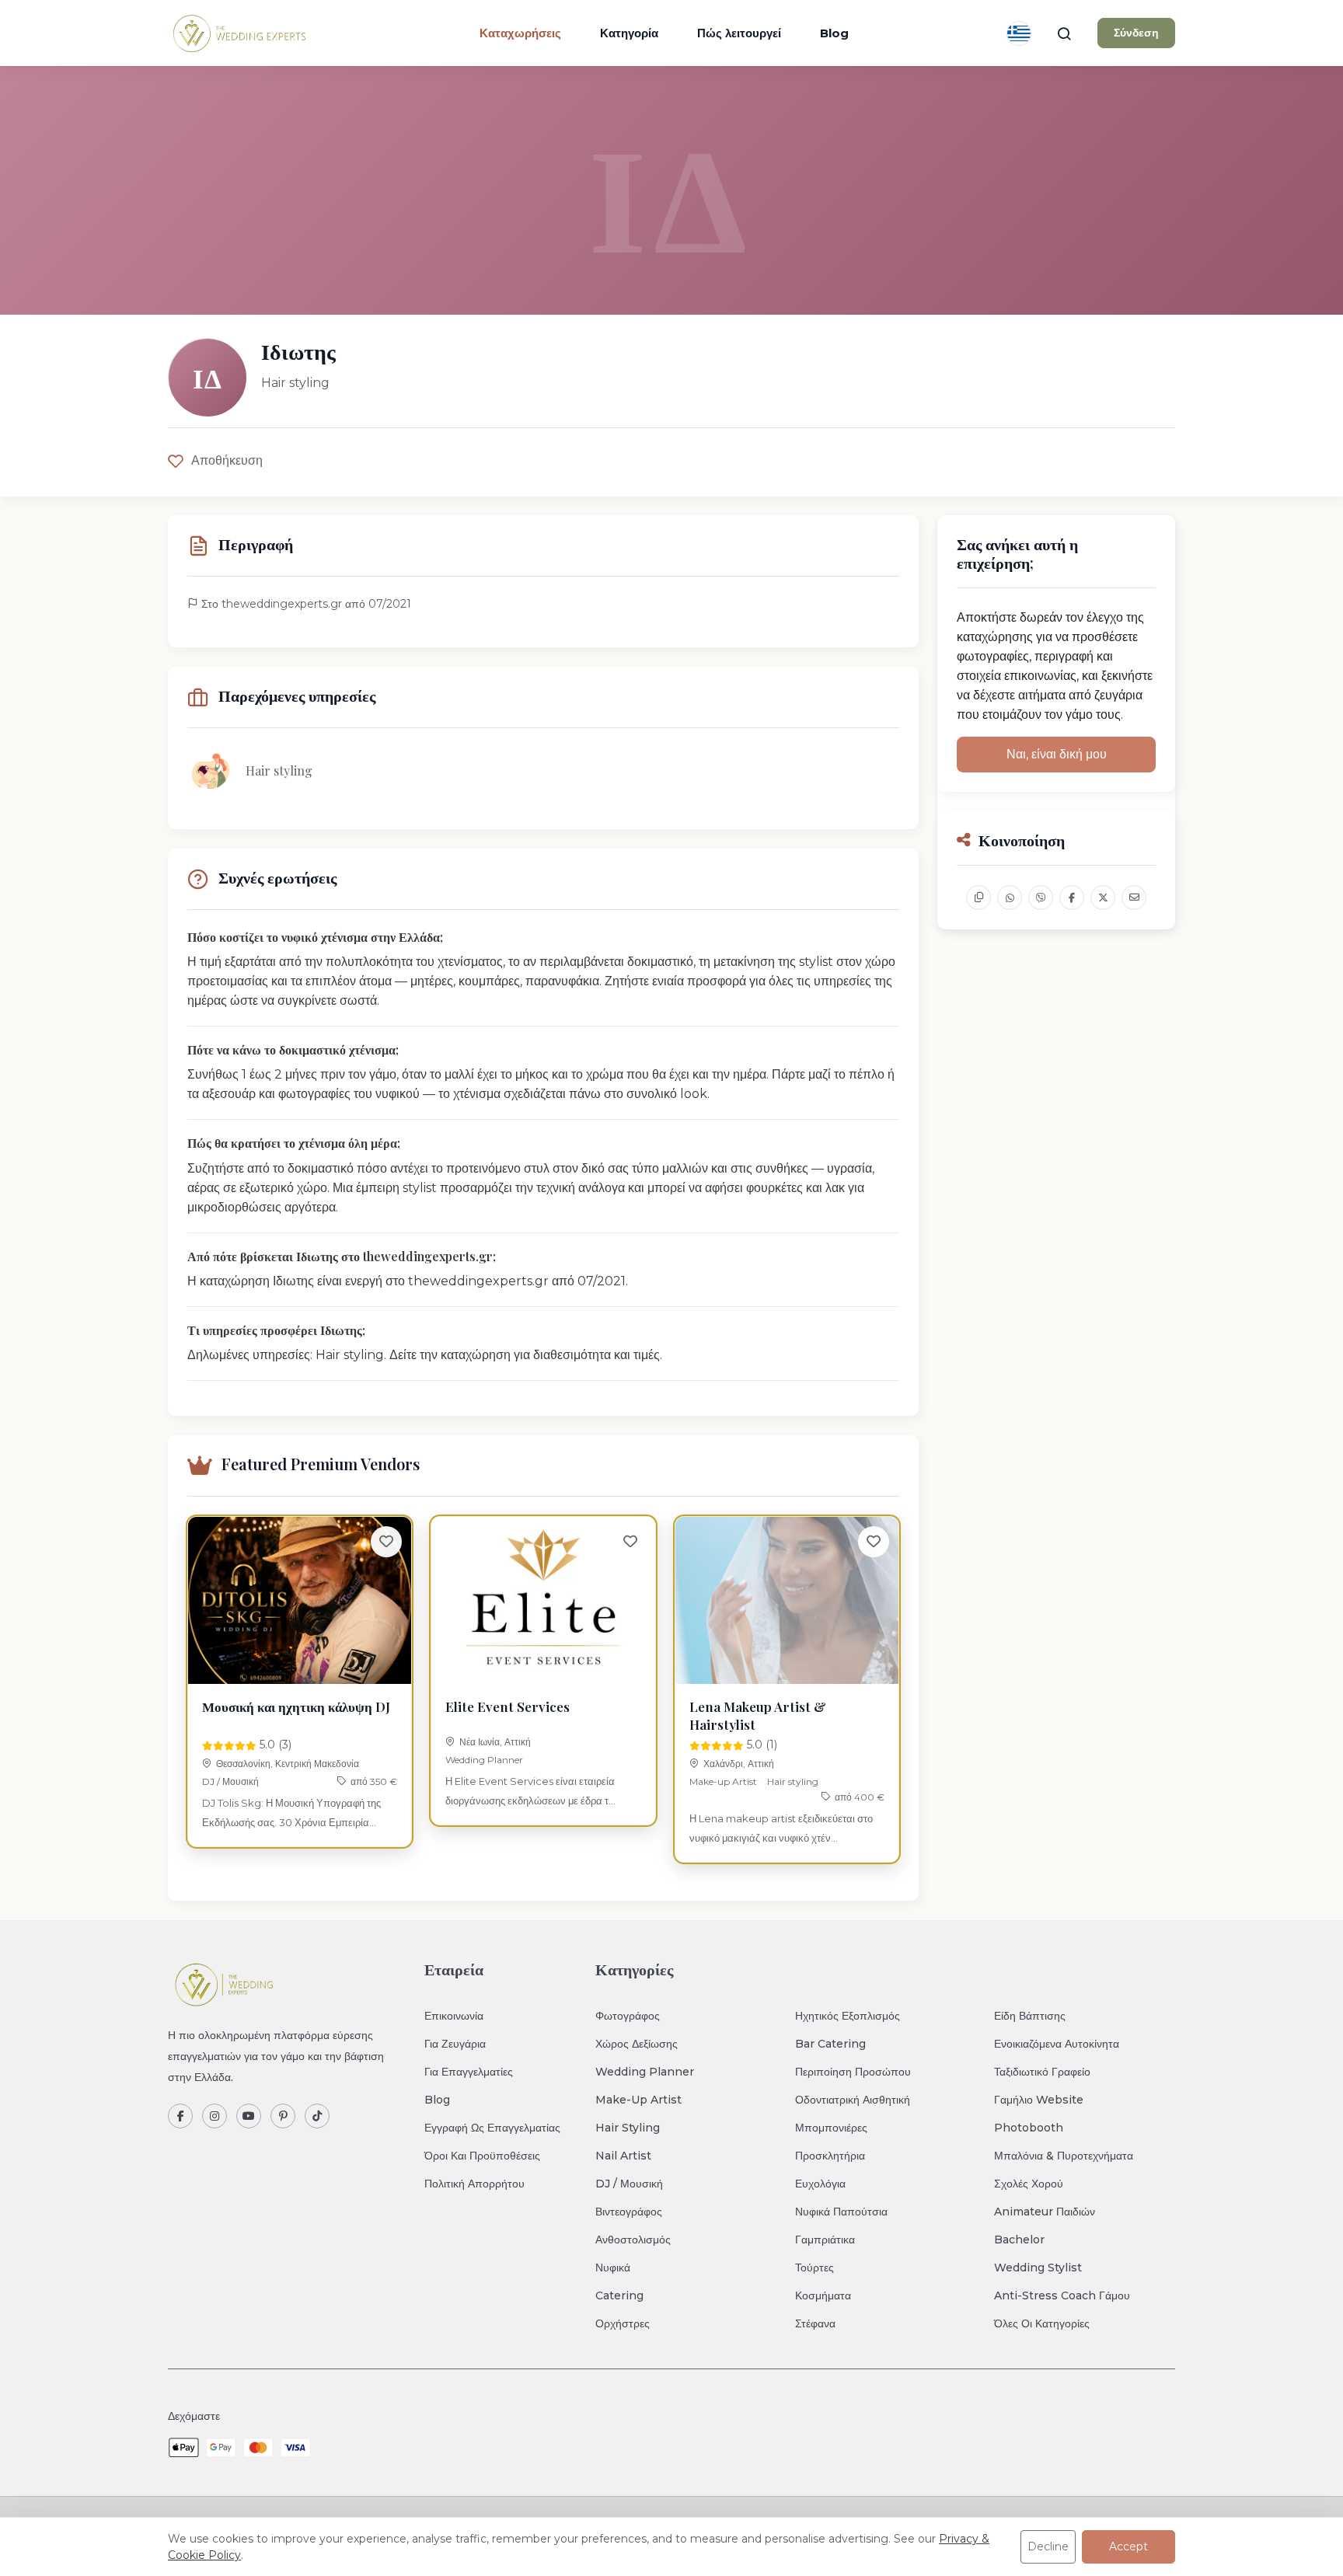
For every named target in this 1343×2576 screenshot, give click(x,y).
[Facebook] (180, 2116)
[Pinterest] (283, 2116)
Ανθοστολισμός (633, 2240)
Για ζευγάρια (455, 2044)
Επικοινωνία (454, 2016)
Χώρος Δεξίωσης (637, 2044)
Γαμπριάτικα (825, 2240)
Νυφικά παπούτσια (841, 2212)
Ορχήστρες (623, 2323)
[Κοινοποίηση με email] (1134, 898)
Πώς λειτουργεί (739, 33)
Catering (619, 2295)
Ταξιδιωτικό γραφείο (1042, 2072)
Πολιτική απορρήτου (474, 2184)
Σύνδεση (1136, 33)
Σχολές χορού (1029, 2184)
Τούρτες (815, 2268)
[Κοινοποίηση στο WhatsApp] (1010, 898)
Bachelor (1019, 2240)
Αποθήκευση (227, 460)
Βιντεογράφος (629, 2212)
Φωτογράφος (628, 2016)
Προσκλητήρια (830, 2156)
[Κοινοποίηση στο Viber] (1041, 898)
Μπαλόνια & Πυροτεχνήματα (1064, 2156)
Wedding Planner (484, 1760)
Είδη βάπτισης (1030, 2016)
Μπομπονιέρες (831, 2128)
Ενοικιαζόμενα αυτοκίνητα (1057, 2044)
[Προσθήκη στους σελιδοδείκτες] (386, 1542)
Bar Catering (830, 2044)
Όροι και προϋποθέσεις (482, 2156)
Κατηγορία (629, 33)
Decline (1048, 2546)
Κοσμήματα (823, 2295)
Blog (834, 33)
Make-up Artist (723, 1781)
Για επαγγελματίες (469, 2072)
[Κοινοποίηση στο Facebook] (1072, 898)
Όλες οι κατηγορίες (1042, 2323)
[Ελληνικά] (1019, 33)
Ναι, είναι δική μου (1057, 754)
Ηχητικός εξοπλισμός (848, 2016)
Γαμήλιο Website (1039, 2100)
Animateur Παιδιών (1045, 2212)
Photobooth (1029, 2128)
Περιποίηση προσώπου (853, 2072)
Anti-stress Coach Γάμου (1062, 2295)
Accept (1128, 2546)
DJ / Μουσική (230, 1781)
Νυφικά (613, 2268)
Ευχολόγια (820, 2184)
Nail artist (623, 2156)
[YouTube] (249, 2116)
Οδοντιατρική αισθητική (853, 2100)
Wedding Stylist (1038, 2268)
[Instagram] (215, 2116)
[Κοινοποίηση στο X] (1103, 898)
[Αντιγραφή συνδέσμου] (978, 898)
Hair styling (793, 1781)
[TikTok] (317, 2116)
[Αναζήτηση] (1064, 33)
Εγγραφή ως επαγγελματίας (492, 2128)
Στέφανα (815, 2323)
